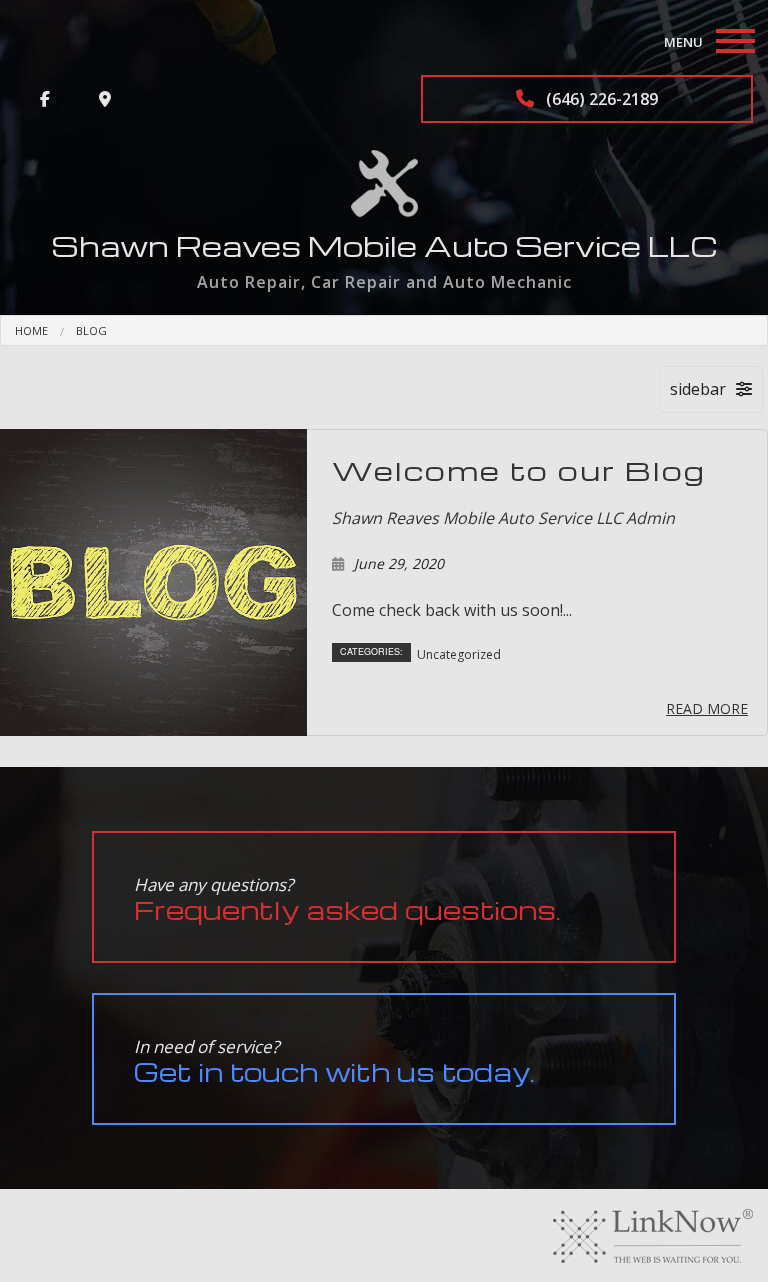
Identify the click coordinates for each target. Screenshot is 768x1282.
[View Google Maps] (105, 99)
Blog (91, 330)
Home (31, 330)
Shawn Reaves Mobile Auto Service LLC (384, 245)
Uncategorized (459, 654)
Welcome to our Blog (519, 470)
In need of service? (334, 1061)
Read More (707, 708)
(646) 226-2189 (600, 99)
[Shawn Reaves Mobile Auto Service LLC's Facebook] (45, 99)
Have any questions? (347, 899)
